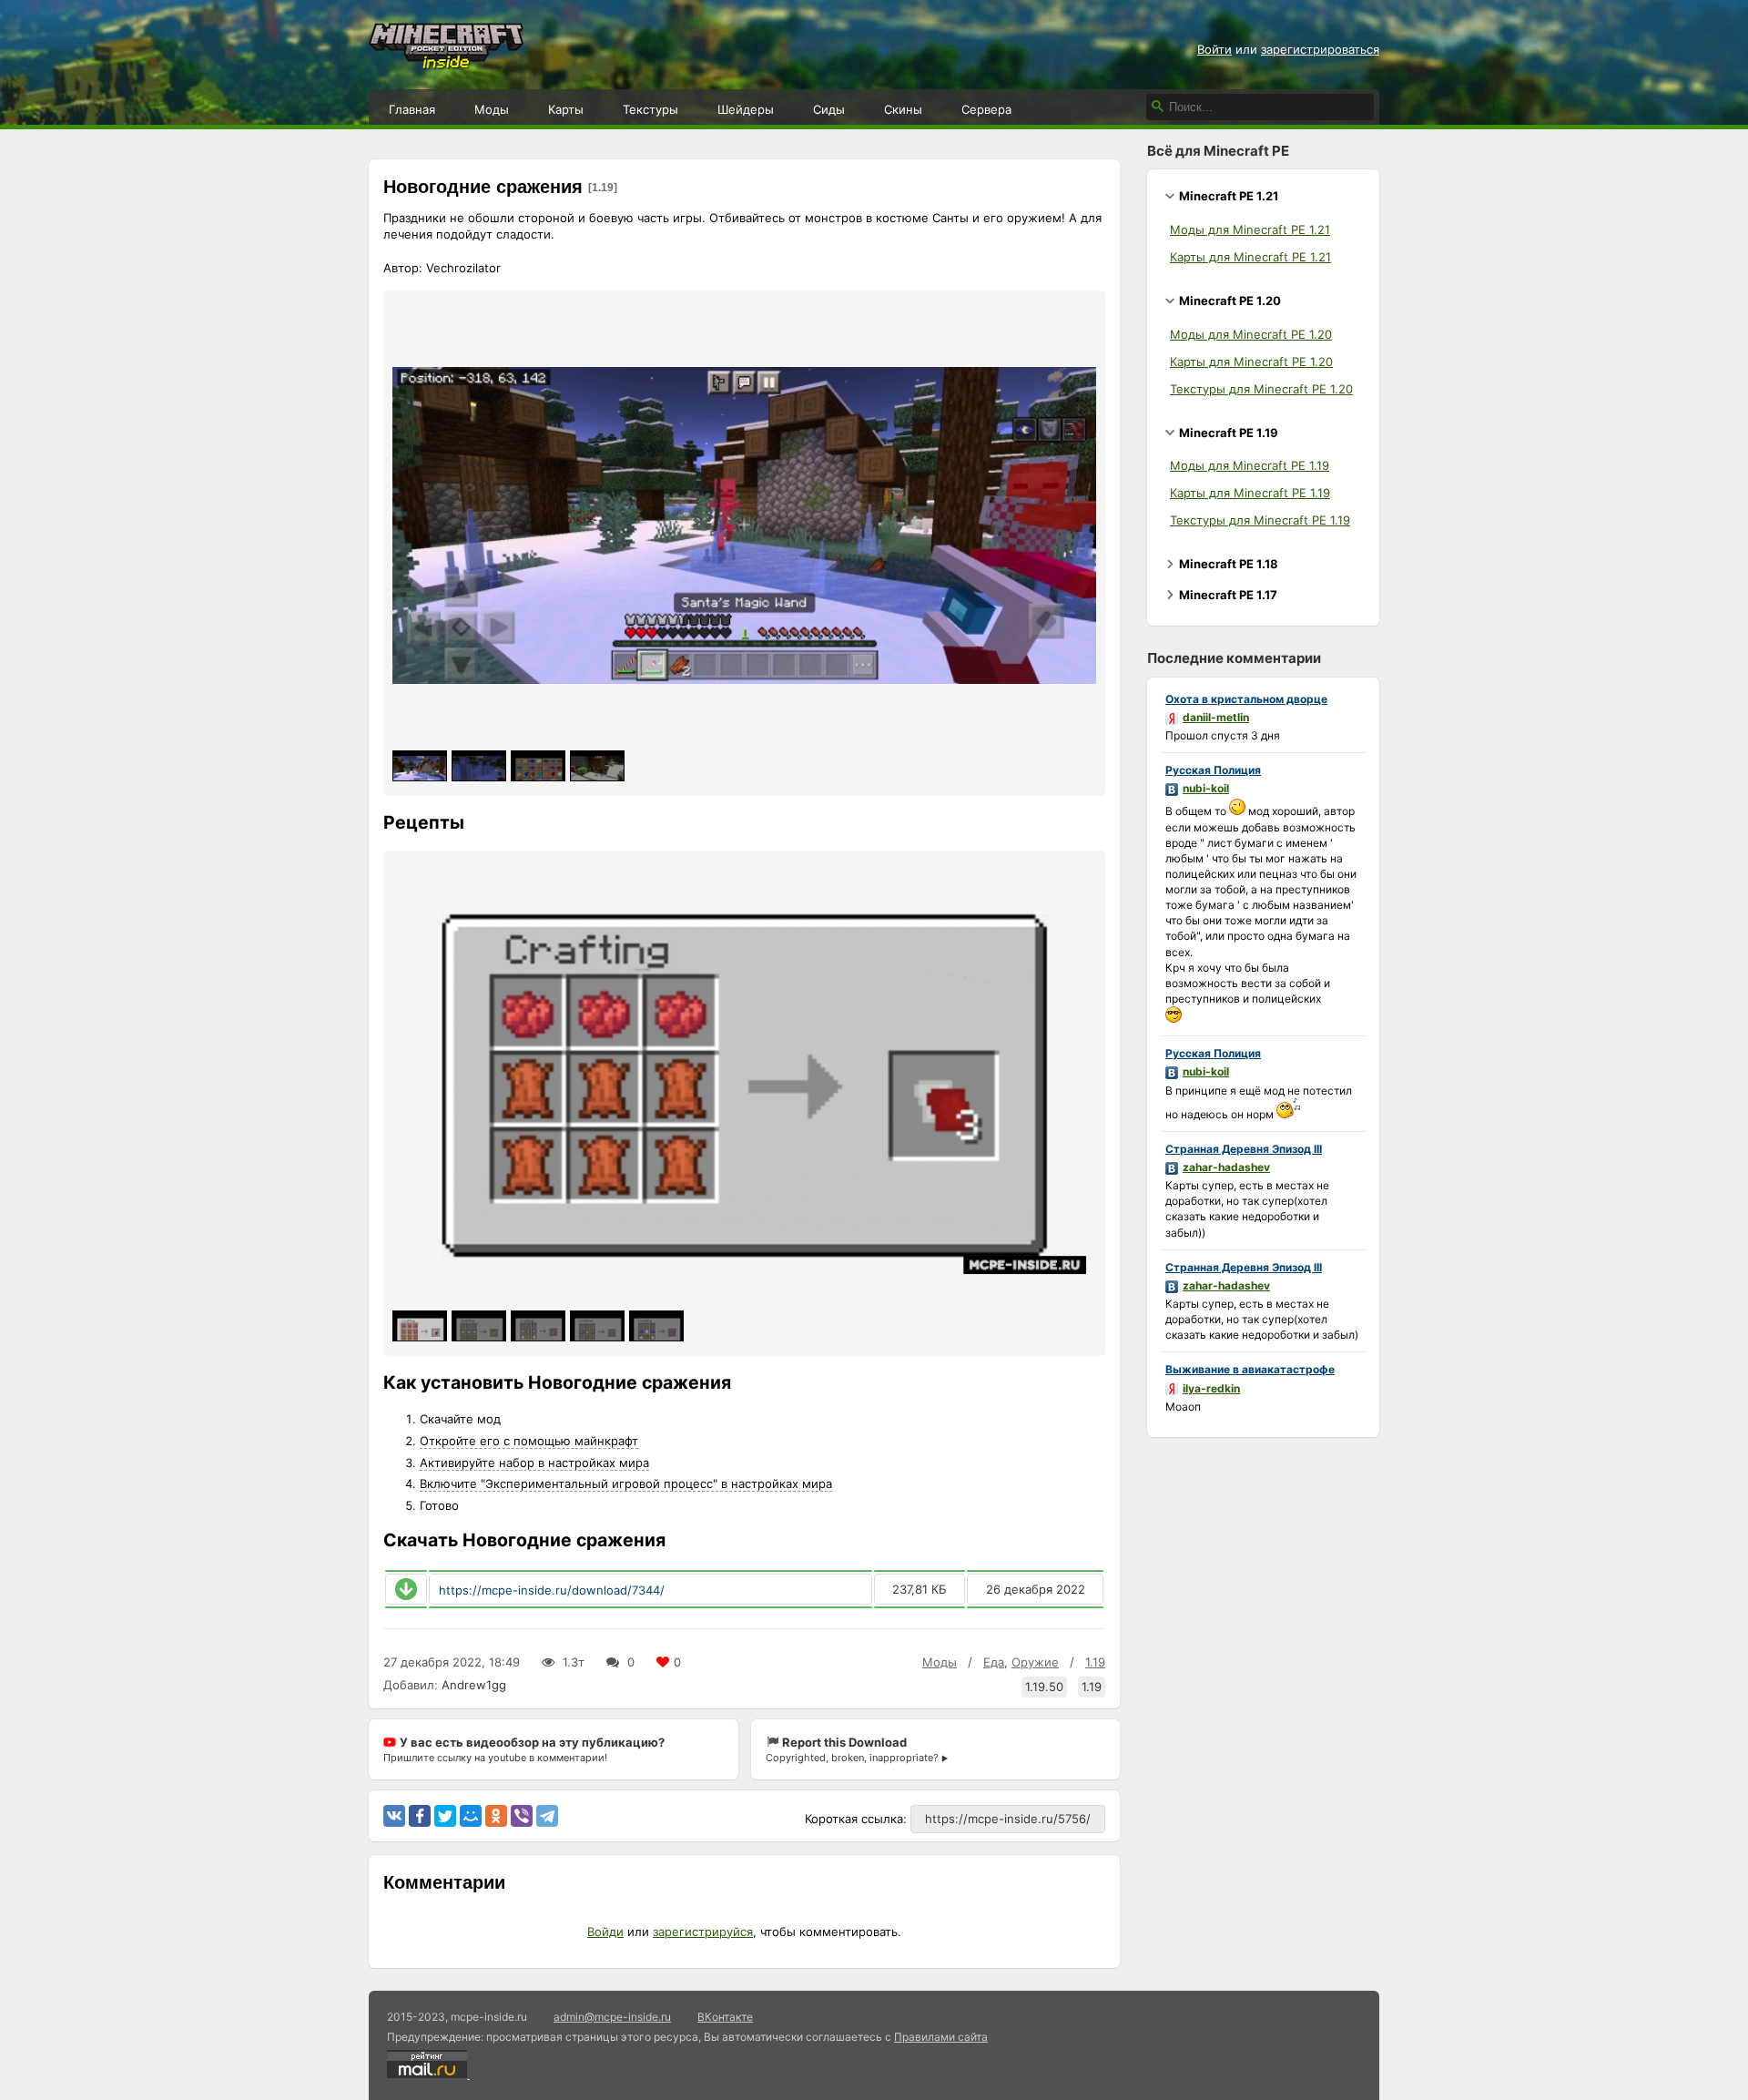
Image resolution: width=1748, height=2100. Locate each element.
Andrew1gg (474, 1685)
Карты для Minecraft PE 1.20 (1251, 362)
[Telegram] (547, 1816)
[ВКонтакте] (394, 1816)
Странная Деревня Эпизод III (1244, 1149)
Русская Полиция (1213, 770)
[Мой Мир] (471, 1816)
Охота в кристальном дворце (1246, 699)
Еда (994, 1662)
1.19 (1095, 1662)
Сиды (829, 109)
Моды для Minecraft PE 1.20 (1251, 334)
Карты (566, 109)
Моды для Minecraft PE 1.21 (1250, 229)
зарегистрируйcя (703, 1932)
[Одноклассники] (496, 1816)
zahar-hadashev (1226, 1167)
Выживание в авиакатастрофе (1250, 1369)
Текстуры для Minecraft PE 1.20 (1261, 389)
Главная (412, 109)
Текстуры (650, 109)
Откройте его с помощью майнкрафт (529, 1441)
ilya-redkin (1211, 1388)
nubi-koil (1206, 788)
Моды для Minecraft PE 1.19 (1250, 465)
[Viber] (522, 1816)
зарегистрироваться (1320, 49)
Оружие (1035, 1662)
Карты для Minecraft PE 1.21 (1250, 257)
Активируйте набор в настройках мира (534, 1463)
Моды (492, 109)
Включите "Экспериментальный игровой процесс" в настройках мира (626, 1483)
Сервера (986, 109)
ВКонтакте (725, 2017)
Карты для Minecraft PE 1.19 (1250, 493)
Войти (1214, 49)
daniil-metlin (1216, 717)
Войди (605, 1932)
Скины (903, 109)
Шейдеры (746, 109)
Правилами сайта (941, 2037)
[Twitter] (445, 1816)
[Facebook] (420, 1816)
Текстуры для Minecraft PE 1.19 (1260, 520)
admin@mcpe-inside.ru (612, 2017)
